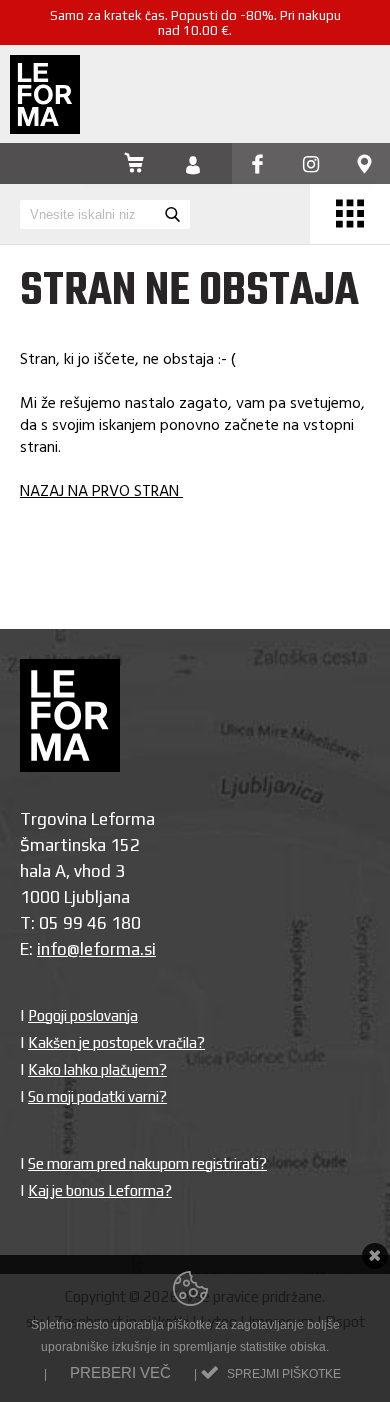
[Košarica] (134, 165)
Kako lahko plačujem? (97, 1069)
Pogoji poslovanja (83, 1015)
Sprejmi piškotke (284, 1374)
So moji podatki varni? (97, 1096)
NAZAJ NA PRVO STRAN (101, 492)
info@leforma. (90, 949)
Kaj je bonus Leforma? (100, 1190)
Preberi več (120, 1372)
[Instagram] (311, 165)
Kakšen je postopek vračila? (116, 1042)
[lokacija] (364, 165)
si (150, 949)
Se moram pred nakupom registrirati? (147, 1163)
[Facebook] (257, 165)
